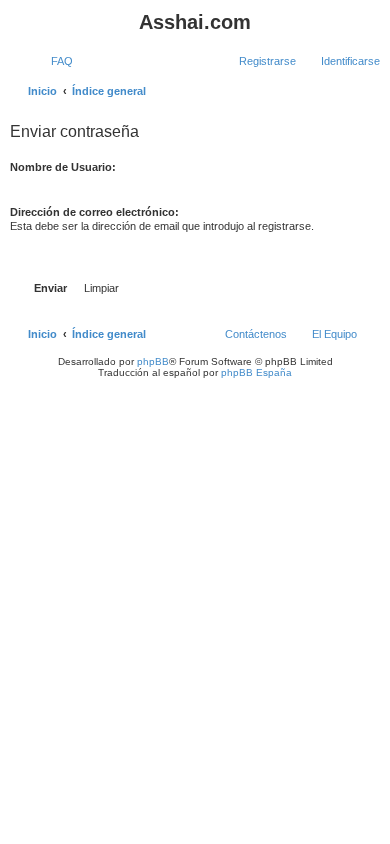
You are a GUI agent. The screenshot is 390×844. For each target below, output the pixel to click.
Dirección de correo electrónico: (94, 212)
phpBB (153, 361)
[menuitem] (53, 61)
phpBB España (256, 372)
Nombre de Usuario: (63, 167)
